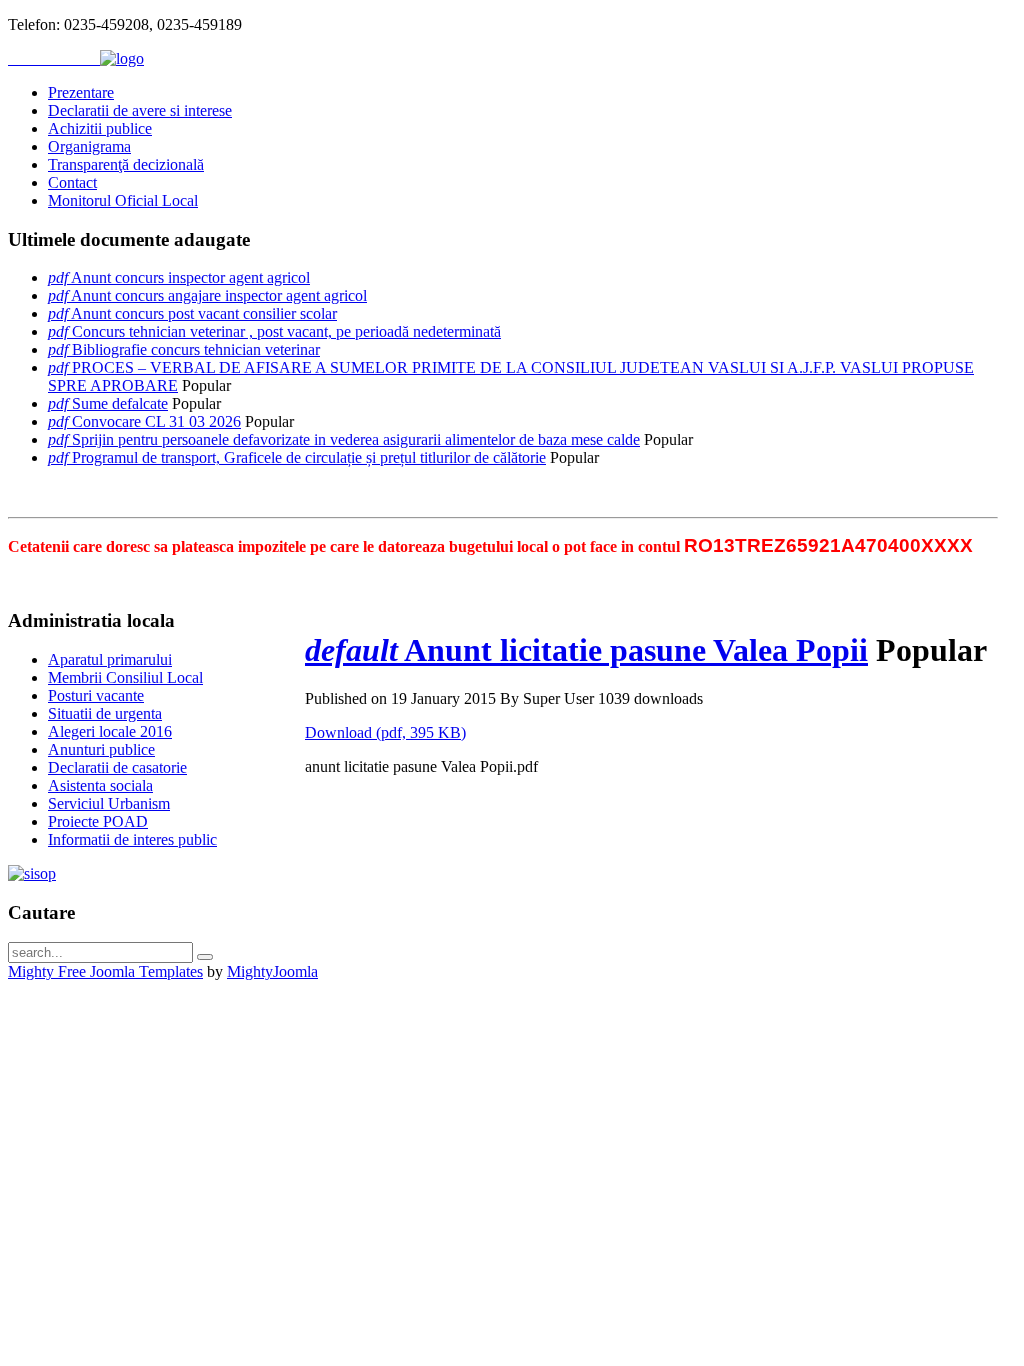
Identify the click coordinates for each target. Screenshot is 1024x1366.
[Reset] (205, 957)
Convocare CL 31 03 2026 (156, 421)
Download (385, 732)
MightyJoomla (272, 971)
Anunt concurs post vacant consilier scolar (204, 313)
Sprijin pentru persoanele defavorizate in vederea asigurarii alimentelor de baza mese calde (356, 439)
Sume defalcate (120, 403)
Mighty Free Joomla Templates (105, 971)
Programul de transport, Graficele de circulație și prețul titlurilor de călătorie (309, 457)
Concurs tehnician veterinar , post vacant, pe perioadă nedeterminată (286, 331)
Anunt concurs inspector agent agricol (190, 277)
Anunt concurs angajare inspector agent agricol (219, 295)
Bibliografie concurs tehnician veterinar (196, 349)
